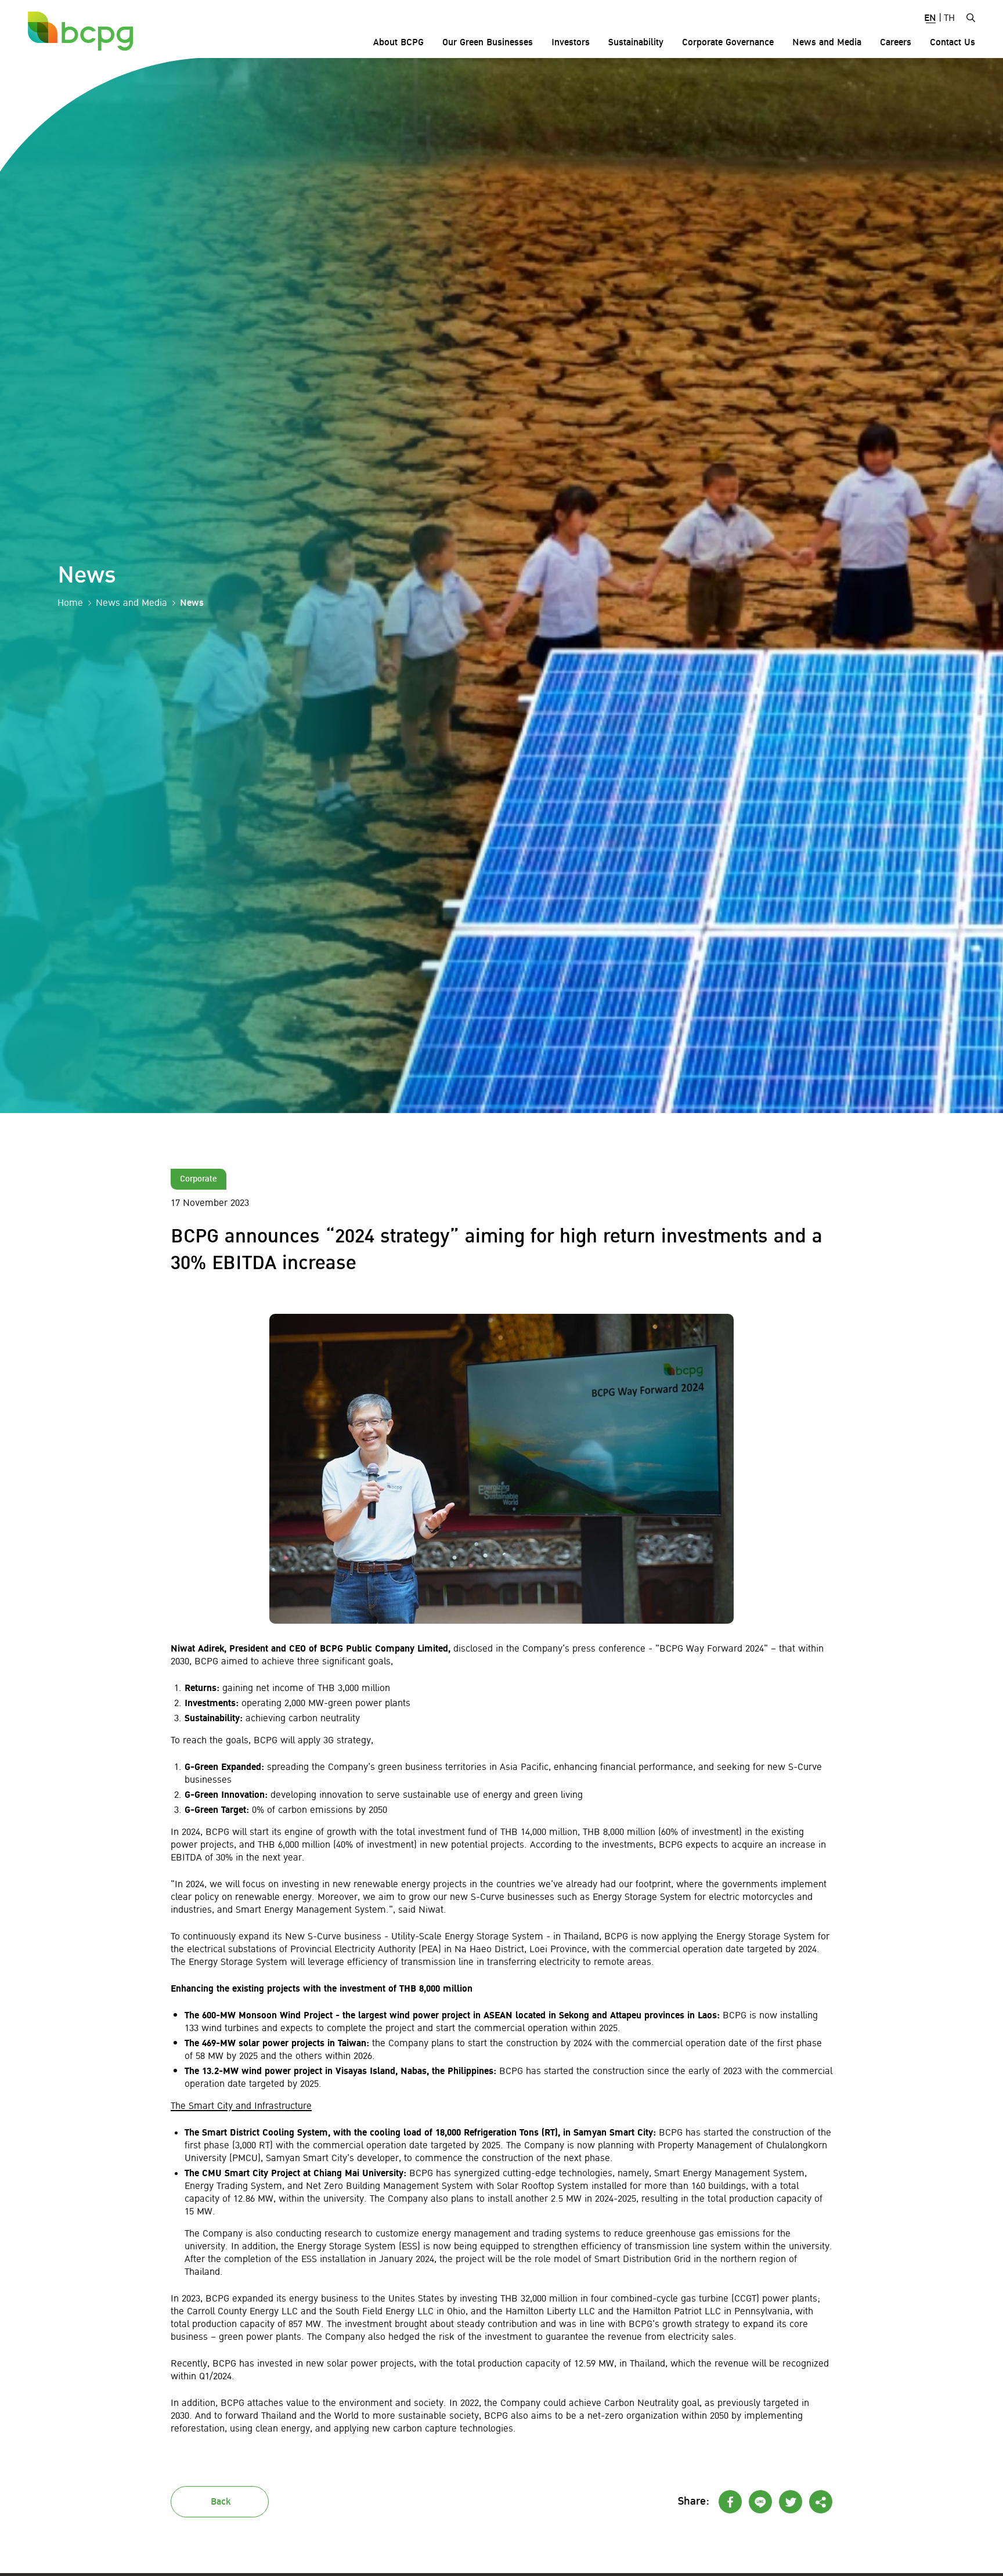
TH (949, 18)
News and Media (131, 603)
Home (70, 603)
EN (930, 18)
